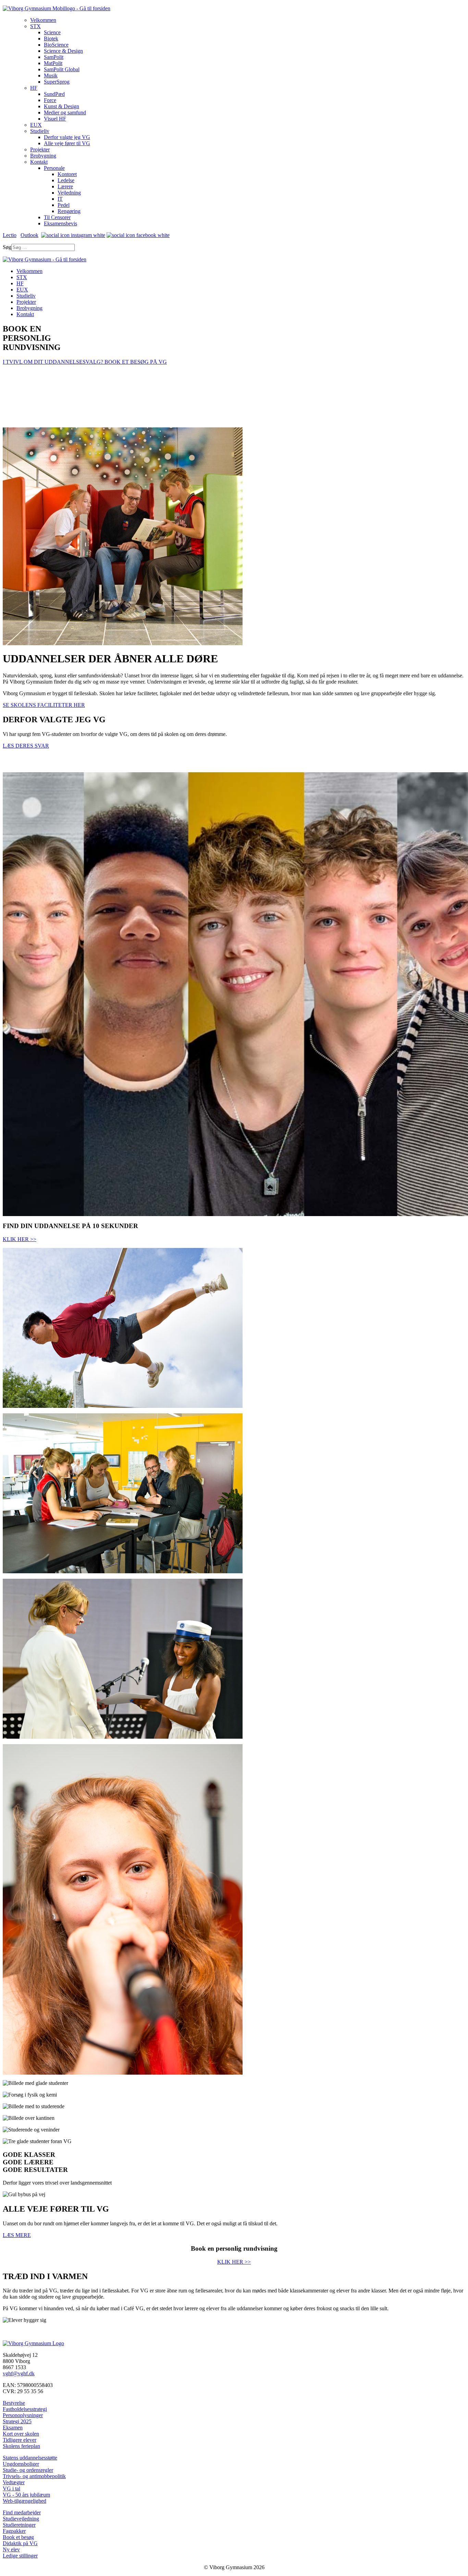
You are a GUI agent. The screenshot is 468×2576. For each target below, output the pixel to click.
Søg (7, 247)
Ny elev (11, 2549)
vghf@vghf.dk (19, 2373)
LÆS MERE (17, 2235)
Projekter (26, 302)
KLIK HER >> (20, 1239)
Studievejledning (21, 2519)
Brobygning (29, 308)
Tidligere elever (20, 2440)
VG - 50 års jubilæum (26, 2495)
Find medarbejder (22, 2512)
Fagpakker (14, 2531)
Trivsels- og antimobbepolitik (34, 2476)
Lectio (10, 235)
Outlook (29, 235)
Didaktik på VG (20, 2543)
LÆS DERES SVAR (26, 746)
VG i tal (11, 2489)
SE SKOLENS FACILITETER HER (44, 705)
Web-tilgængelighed (24, 2501)
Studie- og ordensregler (28, 2470)
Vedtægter (14, 2482)
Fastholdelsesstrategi (25, 2409)
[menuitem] (43, 20)
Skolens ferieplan (21, 2446)
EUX (22, 290)
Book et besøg (18, 2537)
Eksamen (13, 2428)
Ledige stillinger (20, 2556)
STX (22, 277)
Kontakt (25, 314)
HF (20, 283)
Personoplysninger (23, 2415)
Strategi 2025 (17, 2421)
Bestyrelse (14, 2403)
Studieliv (26, 296)
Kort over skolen (21, 2434)
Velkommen (29, 271)
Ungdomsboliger (21, 2464)
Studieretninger (19, 2525)
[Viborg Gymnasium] (57, 8)
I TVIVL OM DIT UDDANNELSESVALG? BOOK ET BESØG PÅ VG (85, 362)
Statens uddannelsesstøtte (30, 2458)
